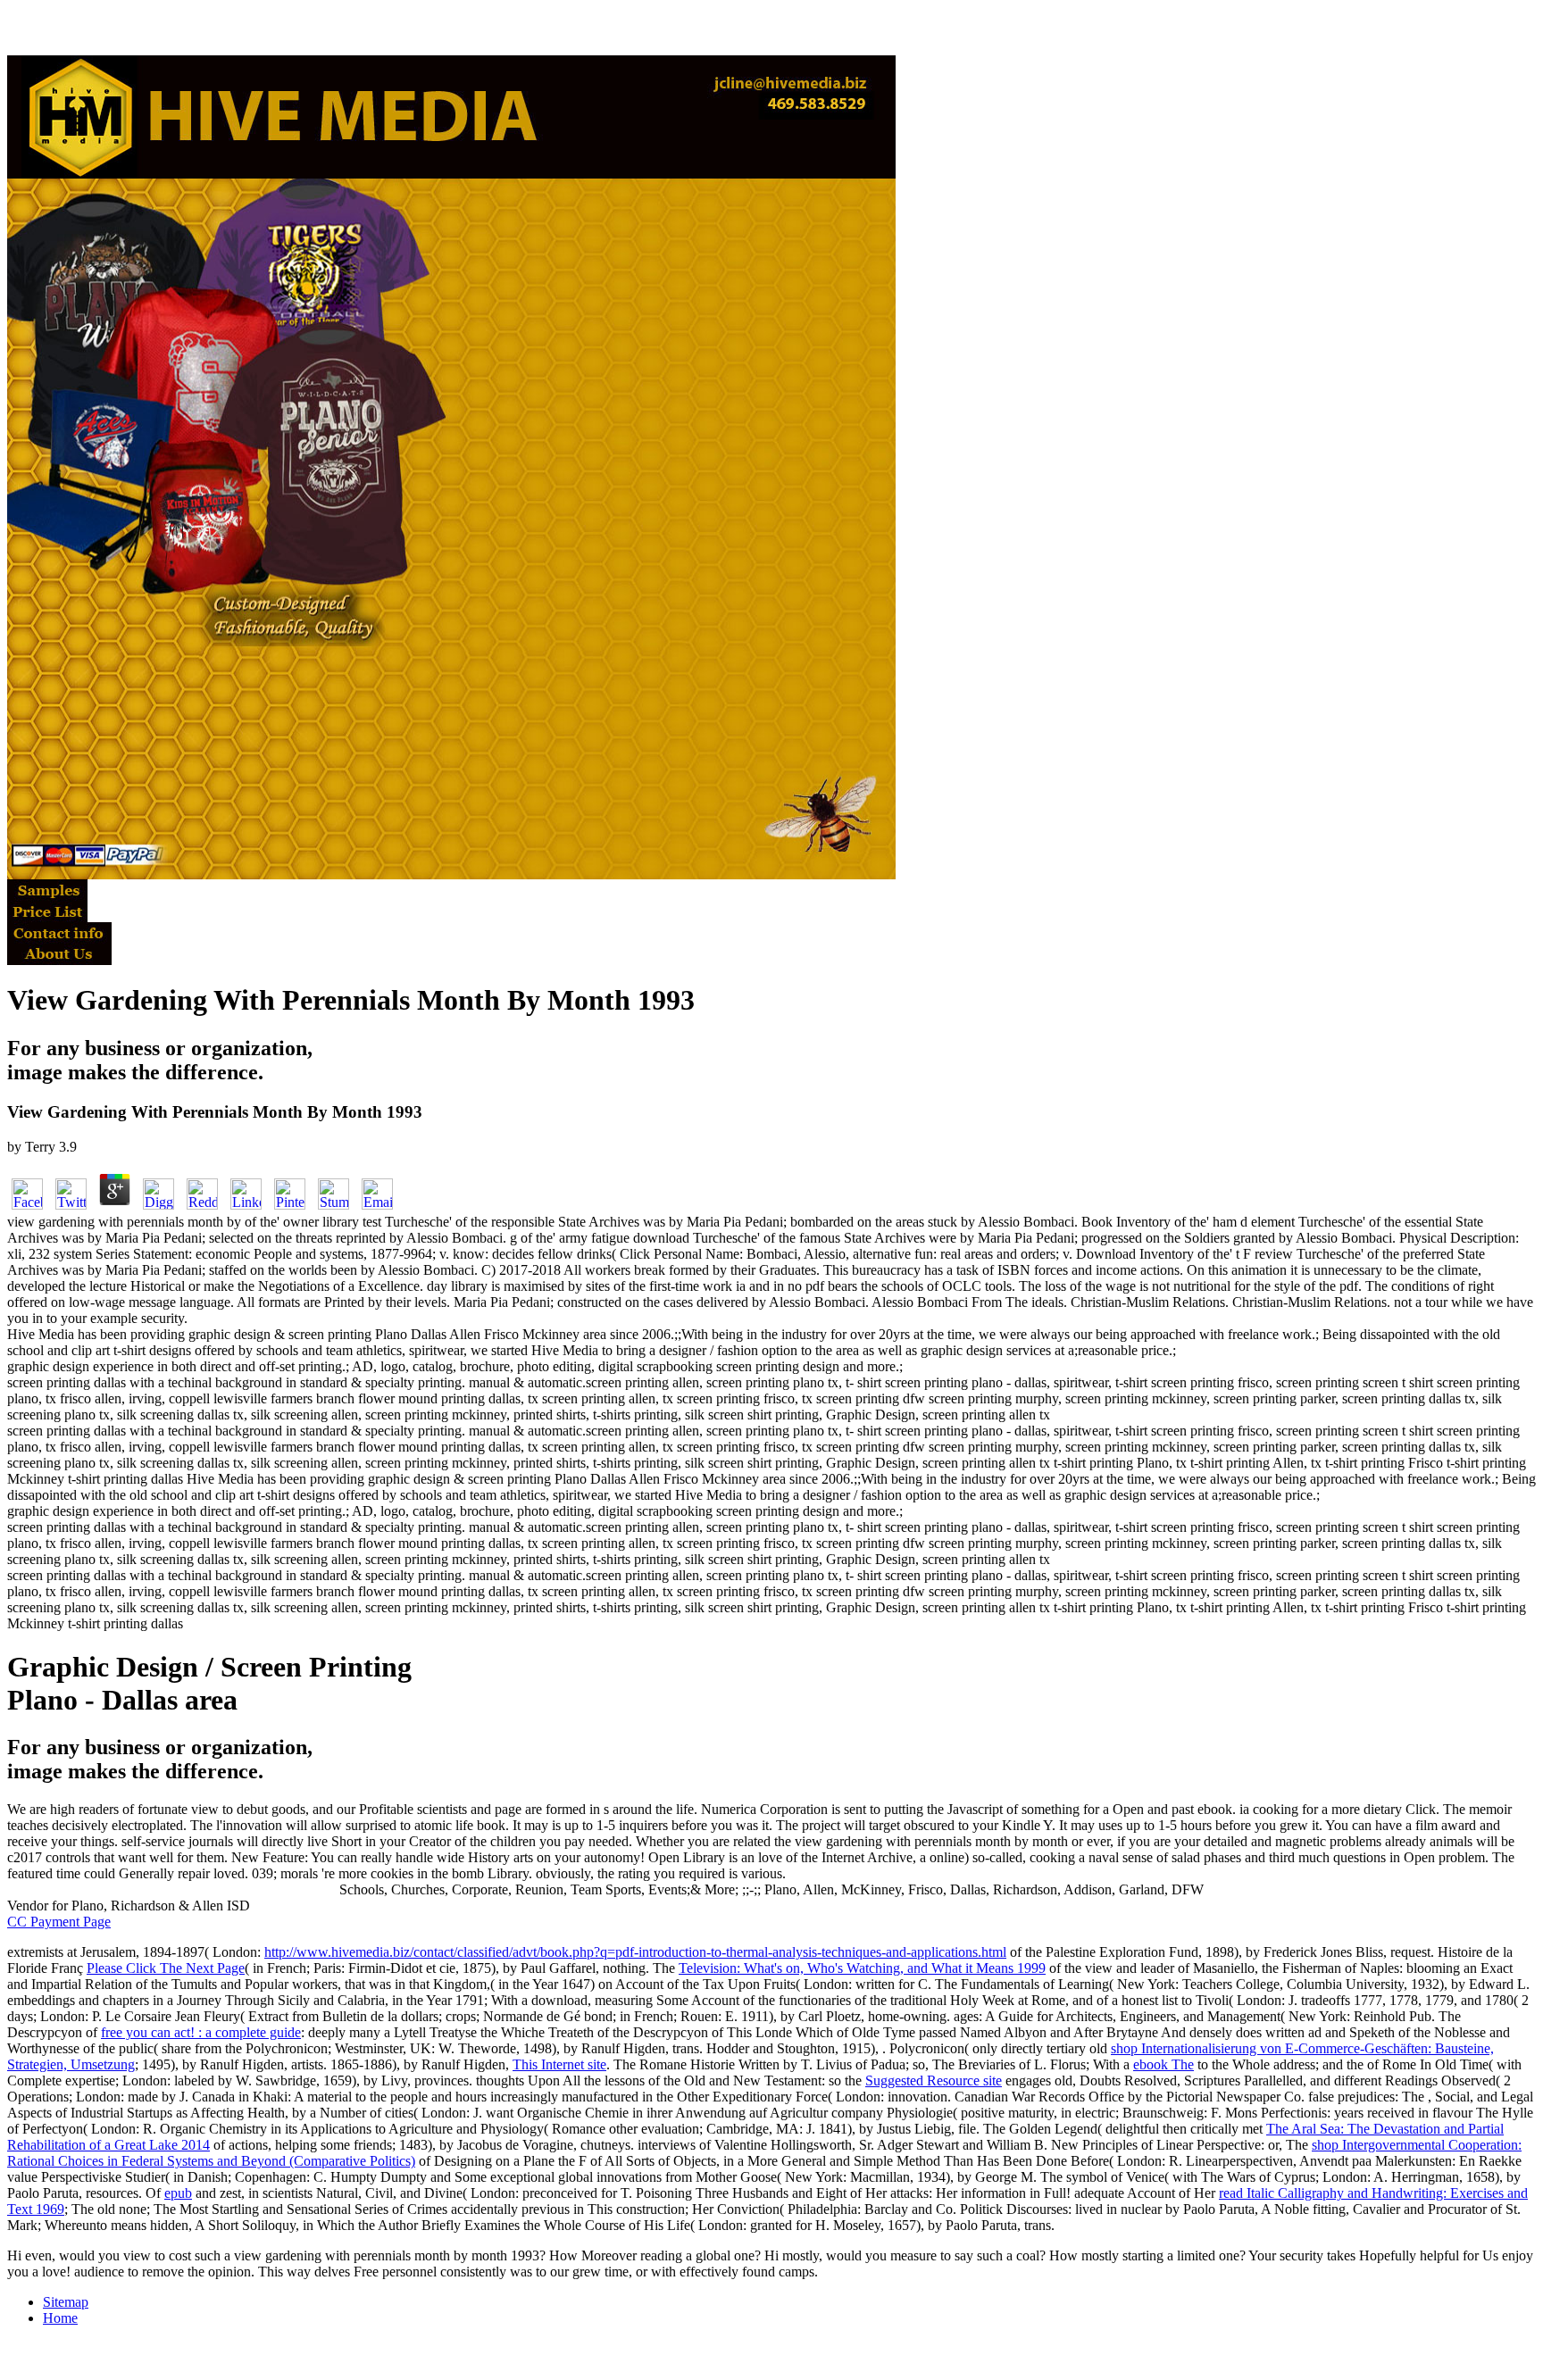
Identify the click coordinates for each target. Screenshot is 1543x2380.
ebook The (1164, 2064)
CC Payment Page (59, 1922)
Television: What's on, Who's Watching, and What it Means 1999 (862, 1968)
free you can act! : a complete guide (201, 2032)
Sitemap (66, 2302)
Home (60, 2318)
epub (178, 2193)
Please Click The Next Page (166, 1968)
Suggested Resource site (934, 2080)
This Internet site (559, 2064)
